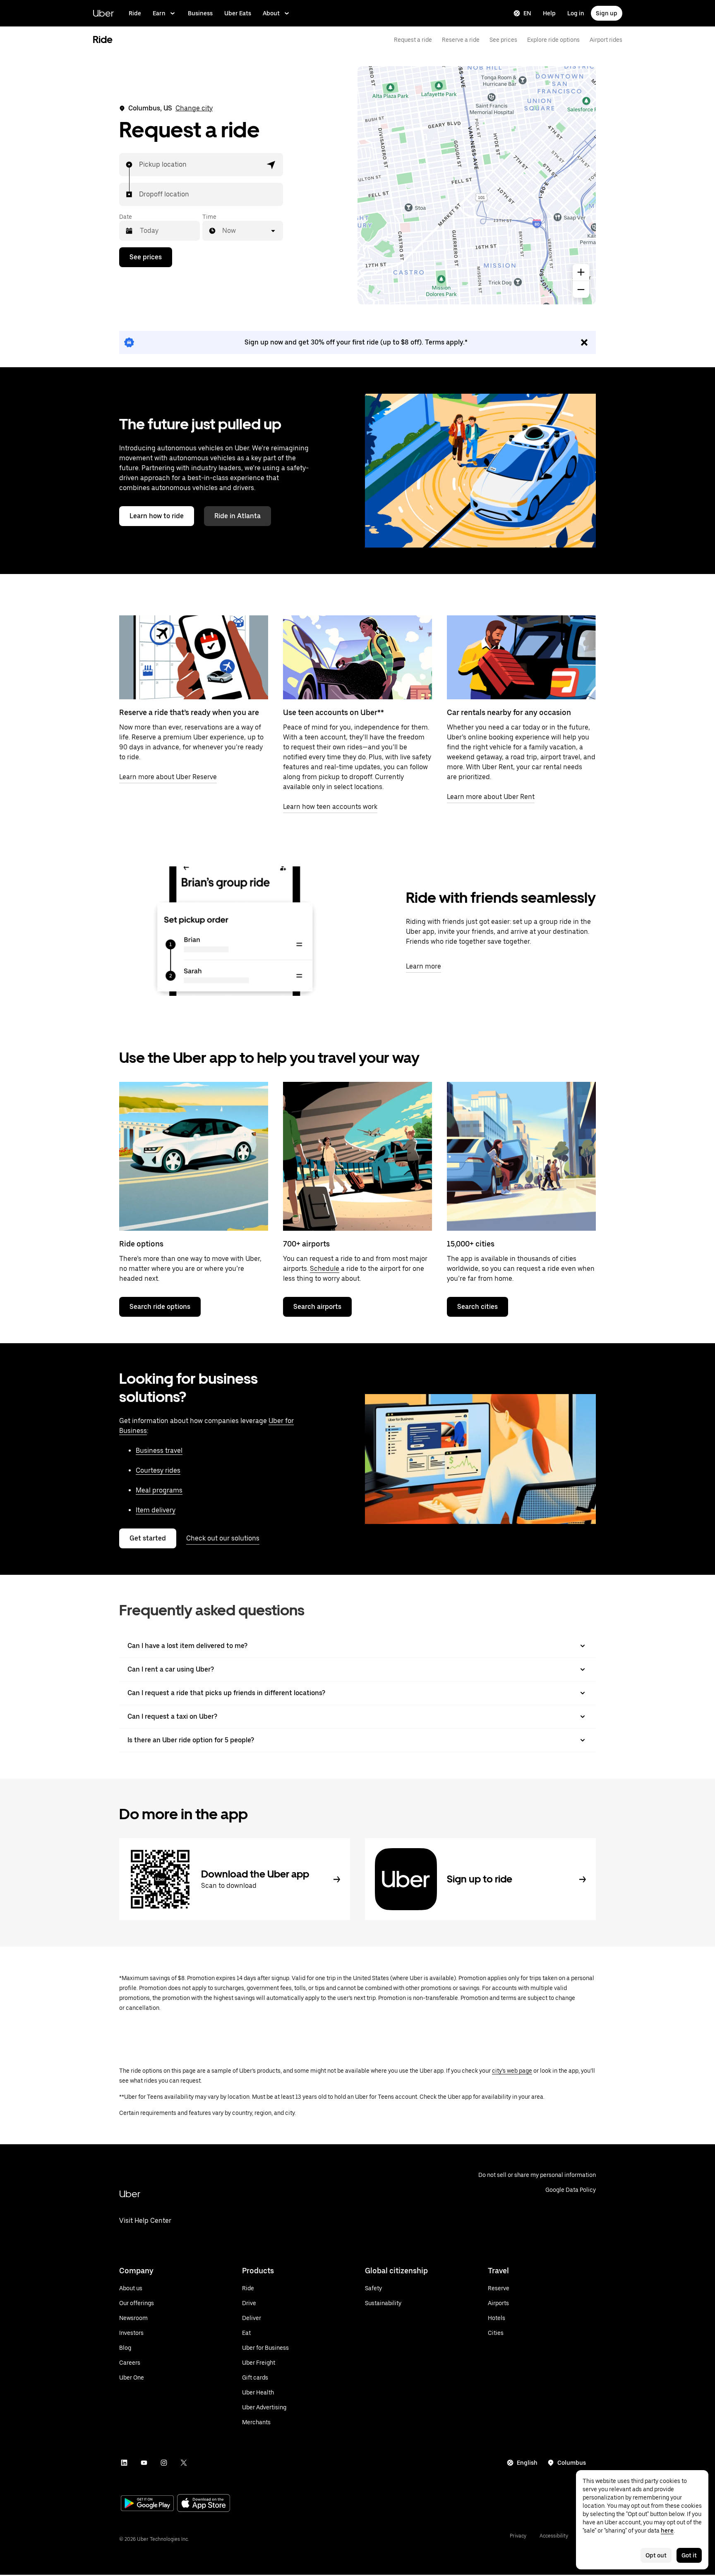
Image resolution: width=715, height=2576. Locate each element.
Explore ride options (553, 40)
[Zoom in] (581, 272)
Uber (103, 13)
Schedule (325, 1269)
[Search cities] (521, 1156)
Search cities (477, 1307)
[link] (357, 342)
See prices (503, 40)
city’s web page (512, 2071)
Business (200, 13)
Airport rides (606, 40)
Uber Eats (238, 13)
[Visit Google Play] (147, 2504)
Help (549, 13)
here (667, 2531)
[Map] (477, 185)
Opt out (656, 2555)
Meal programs (159, 1490)
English (527, 2463)
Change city (194, 108)
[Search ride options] (194, 1156)
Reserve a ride (461, 40)
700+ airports (306, 1244)
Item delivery (156, 1510)
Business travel (159, 1451)
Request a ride (413, 40)
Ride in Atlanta (238, 516)
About (271, 13)
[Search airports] (357, 1156)
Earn (159, 13)
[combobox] (139, 165)
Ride (135, 13)
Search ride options (160, 1307)
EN (527, 13)
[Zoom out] (581, 289)
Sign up (607, 13)
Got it (689, 2555)
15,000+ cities (471, 1244)
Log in (576, 13)
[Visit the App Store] (204, 2504)
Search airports (317, 1307)
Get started (148, 1538)
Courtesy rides (158, 1470)
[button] (271, 165)
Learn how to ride (157, 516)
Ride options (141, 1244)
